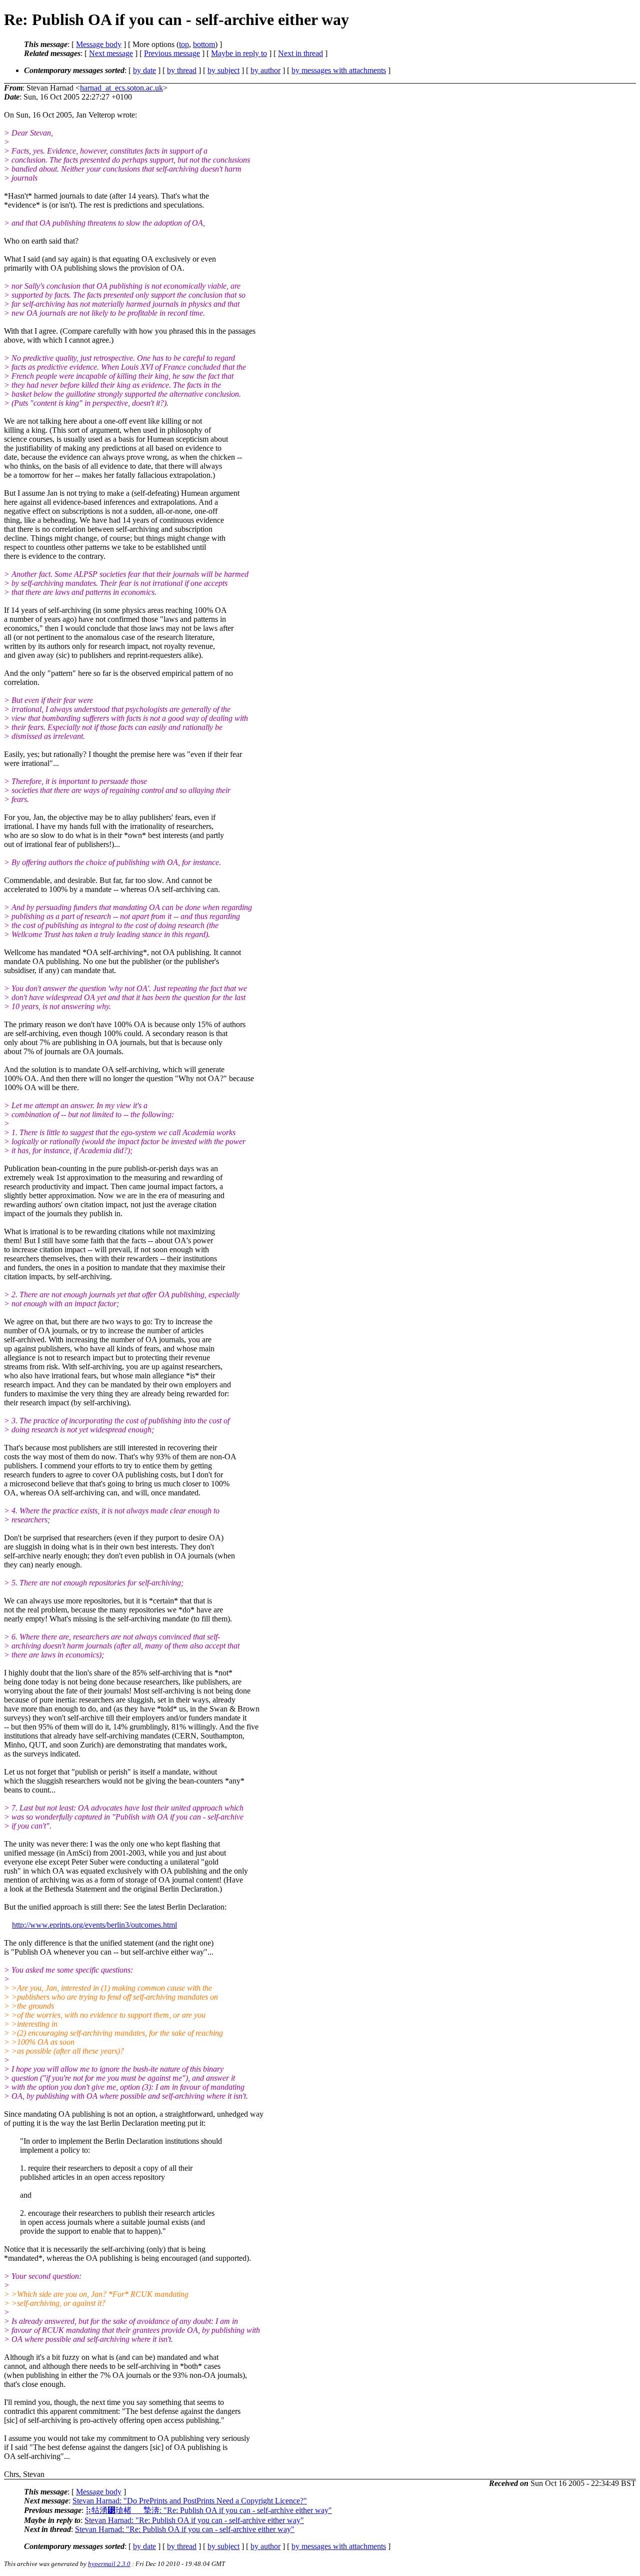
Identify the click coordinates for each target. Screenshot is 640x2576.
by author (265, 70)
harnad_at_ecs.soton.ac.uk (121, 88)
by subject (223, 70)
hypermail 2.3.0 (109, 2564)
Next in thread (300, 53)
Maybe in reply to (239, 53)
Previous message (172, 53)
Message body (99, 44)
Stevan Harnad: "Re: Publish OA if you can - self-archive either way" (194, 2520)
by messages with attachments (339, 70)
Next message (111, 53)
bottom (204, 44)
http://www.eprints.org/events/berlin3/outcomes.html (94, 1925)
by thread (182, 70)
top (184, 44)
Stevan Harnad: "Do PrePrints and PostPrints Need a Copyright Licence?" (190, 2501)
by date (144, 70)
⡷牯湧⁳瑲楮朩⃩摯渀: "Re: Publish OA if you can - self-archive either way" (209, 2510)
